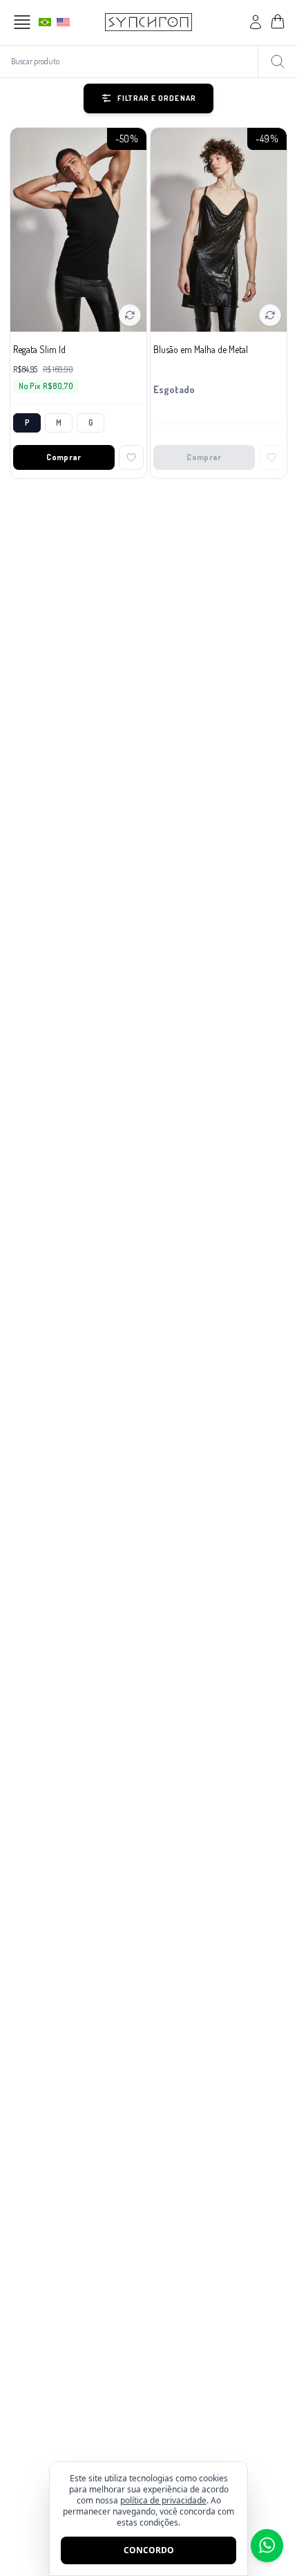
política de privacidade (163, 2500)
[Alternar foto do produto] (130, 315)
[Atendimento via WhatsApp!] (267, 2546)
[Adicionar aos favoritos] (131, 457)
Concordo (149, 2550)
